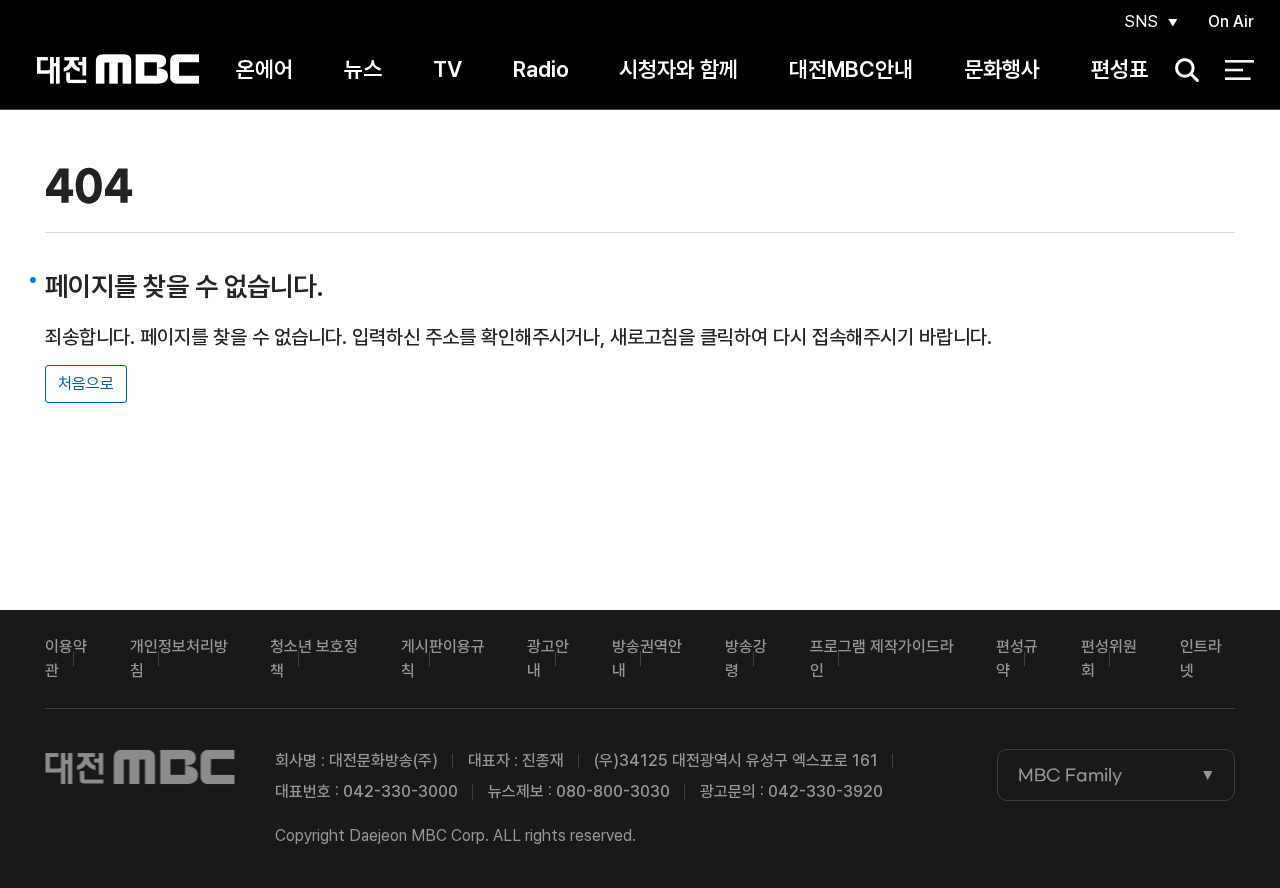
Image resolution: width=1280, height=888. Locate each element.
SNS (1141, 21)
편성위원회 (1109, 658)
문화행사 (1002, 69)
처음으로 (86, 383)
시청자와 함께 (678, 69)
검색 (1180, 70)
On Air (1231, 21)
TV (447, 69)
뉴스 (363, 69)
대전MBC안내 (851, 69)
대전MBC (118, 69)
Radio (541, 69)
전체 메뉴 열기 (1239, 70)
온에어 (264, 69)
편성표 (1119, 69)
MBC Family (1070, 775)
